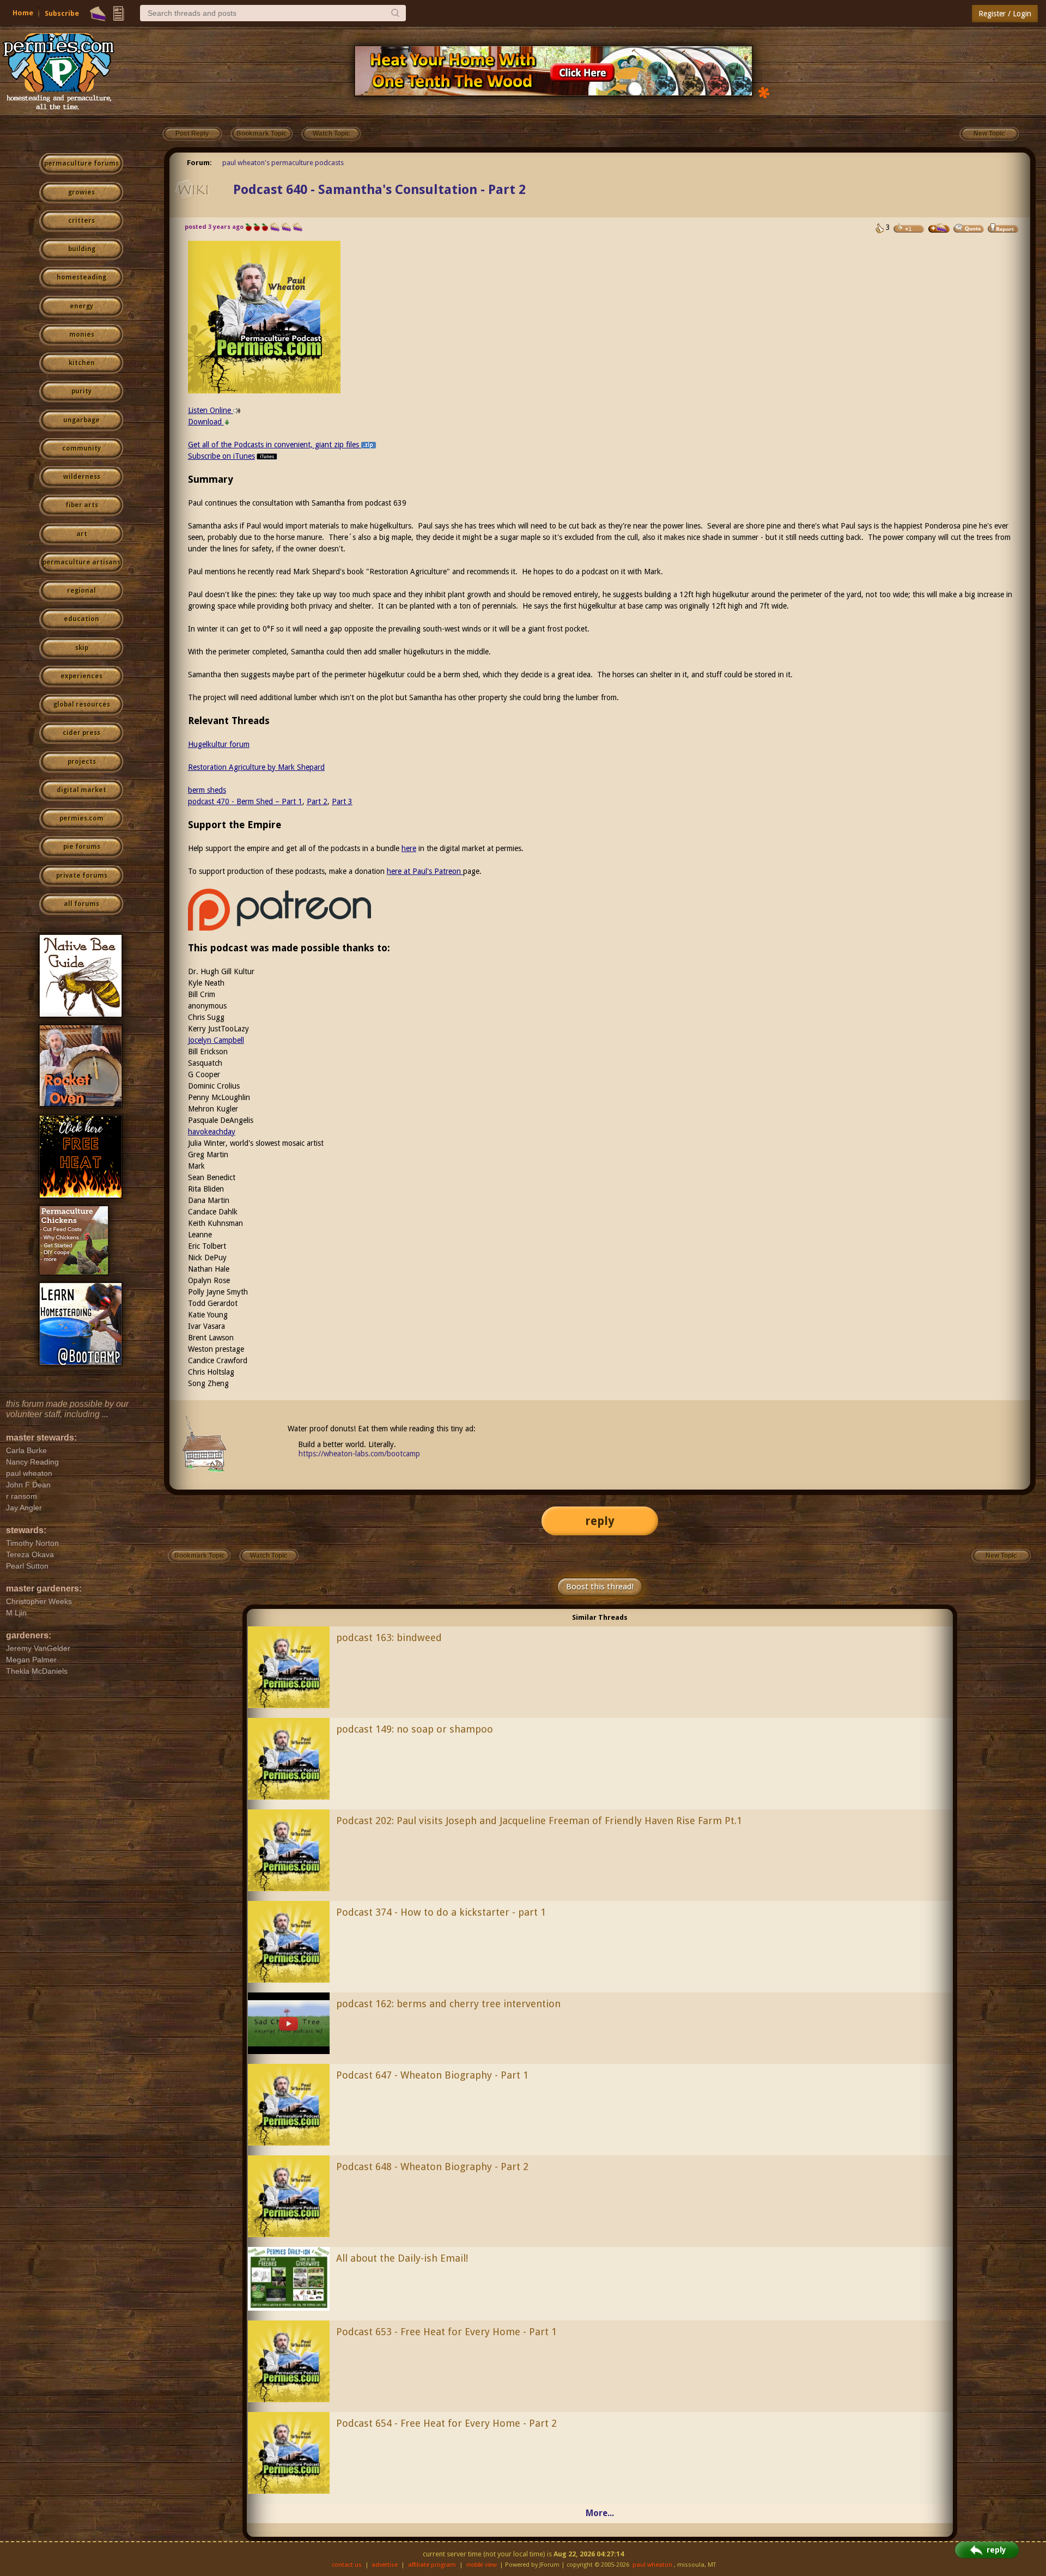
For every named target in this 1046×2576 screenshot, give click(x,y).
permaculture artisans (81, 562)
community (81, 448)
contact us (347, 2565)
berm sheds (207, 790)
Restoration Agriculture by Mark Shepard (256, 767)
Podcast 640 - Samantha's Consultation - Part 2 (379, 190)
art (82, 534)
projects (82, 762)
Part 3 (342, 801)
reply (600, 1521)
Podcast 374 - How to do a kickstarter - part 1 (441, 1912)
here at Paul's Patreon (425, 871)
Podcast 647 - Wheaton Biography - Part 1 (432, 2075)
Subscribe (62, 13)
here (409, 848)
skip (82, 648)
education (81, 619)
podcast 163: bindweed (389, 1638)
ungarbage (81, 420)
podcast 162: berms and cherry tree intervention (448, 2004)
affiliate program (432, 2565)
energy (81, 306)
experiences (81, 676)
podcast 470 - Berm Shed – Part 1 (245, 801)
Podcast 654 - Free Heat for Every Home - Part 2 (446, 2423)
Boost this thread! (600, 1587)
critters (81, 221)
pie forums (82, 847)
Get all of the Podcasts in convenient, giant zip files (275, 445)
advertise (385, 2565)
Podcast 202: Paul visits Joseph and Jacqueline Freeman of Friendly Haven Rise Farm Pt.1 (539, 1821)
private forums (82, 876)
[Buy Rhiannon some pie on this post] (939, 228)
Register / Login (1005, 14)
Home (23, 13)
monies (82, 335)
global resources (82, 704)
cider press (81, 733)
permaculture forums (81, 163)
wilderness (82, 477)
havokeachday (212, 1132)
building (82, 249)
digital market (81, 790)
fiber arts (82, 505)
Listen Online (211, 410)
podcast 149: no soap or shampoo (415, 1729)
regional (81, 591)
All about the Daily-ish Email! (402, 2258)
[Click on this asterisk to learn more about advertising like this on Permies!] (764, 92)
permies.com (81, 818)
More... (600, 2513)
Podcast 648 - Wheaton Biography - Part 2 (432, 2167)
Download (206, 422)
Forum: (199, 163)
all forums (81, 904)
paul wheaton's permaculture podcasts (283, 163)
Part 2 (317, 801)
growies (81, 192)
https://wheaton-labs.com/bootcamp (359, 1454)
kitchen (82, 363)
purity (81, 391)
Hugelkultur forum (219, 744)
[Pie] (98, 14)
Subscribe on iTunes (221, 456)
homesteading (81, 277)
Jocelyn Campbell (216, 1040)
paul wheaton (652, 2565)
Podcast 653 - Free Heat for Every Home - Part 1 (446, 2332)
